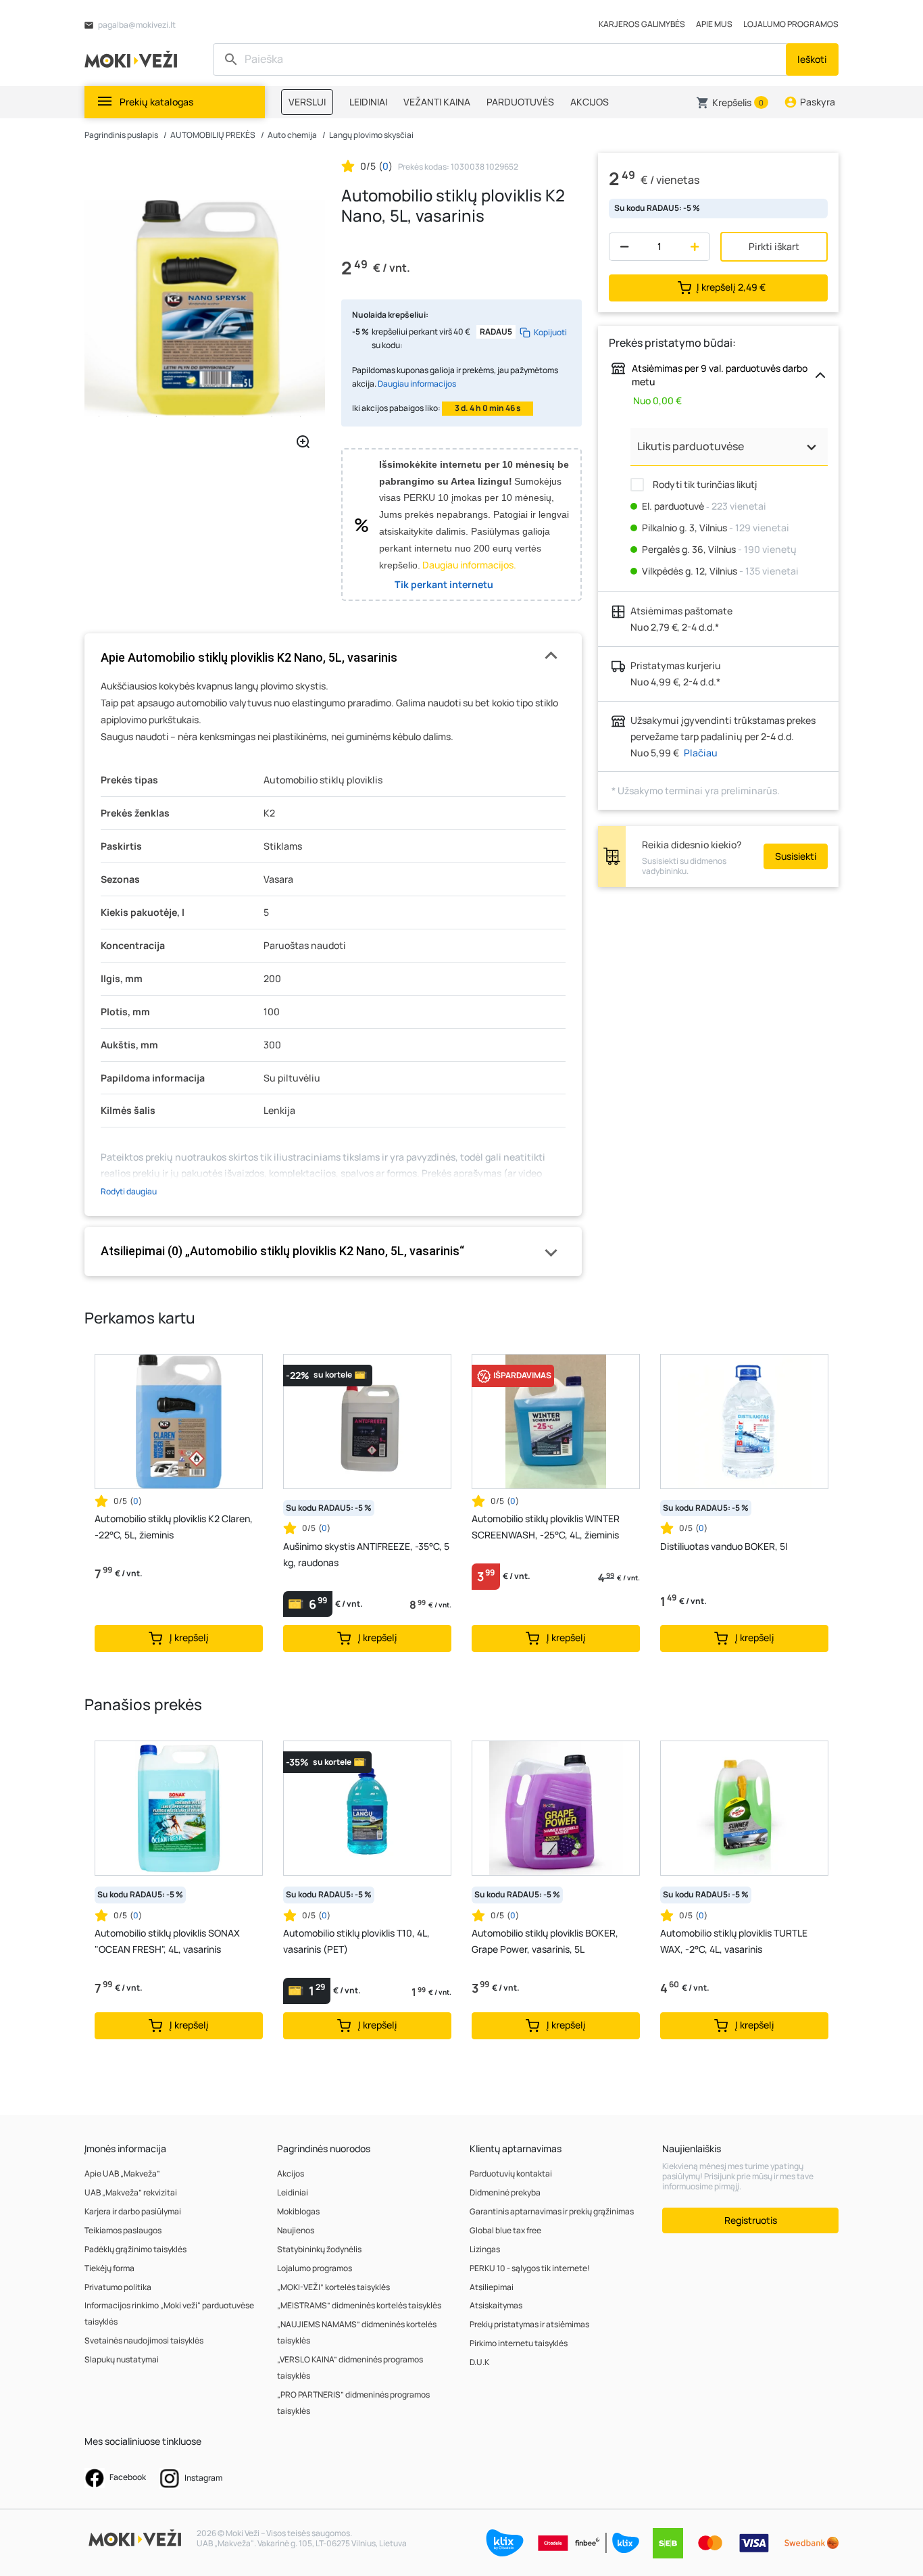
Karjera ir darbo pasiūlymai (133, 2211)
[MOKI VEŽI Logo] (133, 58)
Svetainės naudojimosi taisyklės (144, 2340)
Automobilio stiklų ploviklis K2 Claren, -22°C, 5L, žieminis (174, 1527)
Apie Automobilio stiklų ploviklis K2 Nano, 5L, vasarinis (249, 657)
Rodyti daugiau (129, 1191)
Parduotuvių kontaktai (511, 2173)
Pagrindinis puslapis (121, 135)
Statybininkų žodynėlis (319, 2249)
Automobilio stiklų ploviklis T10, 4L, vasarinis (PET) (356, 1941)
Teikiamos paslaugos (123, 2230)
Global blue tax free (505, 2230)
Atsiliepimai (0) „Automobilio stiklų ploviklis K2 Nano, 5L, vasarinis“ (282, 1251)
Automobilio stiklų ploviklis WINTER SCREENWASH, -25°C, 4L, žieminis (546, 1527)
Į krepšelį (731, 287)
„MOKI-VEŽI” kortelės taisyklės (333, 2287)
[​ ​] (501, 59)
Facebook (127, 2477)
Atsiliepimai (492, 2287)
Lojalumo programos (315, 2268)
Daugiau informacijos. (469, 565)
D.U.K (479, 2362)
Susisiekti (796, 856)
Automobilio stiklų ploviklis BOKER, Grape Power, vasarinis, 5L (545, 1941)
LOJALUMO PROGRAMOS (791, 24)
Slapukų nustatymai (122, 2359)
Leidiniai (293, 2192)
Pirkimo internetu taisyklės (519, 2343)
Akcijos (291, 2173)
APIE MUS (714, 24)
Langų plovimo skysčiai (371, 135)
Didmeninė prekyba (505, 2192)
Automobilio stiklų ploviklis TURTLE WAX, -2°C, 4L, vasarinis (734, 1941)
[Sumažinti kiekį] (621, 247)
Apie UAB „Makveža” (122, 2173)
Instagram (203, 2478)
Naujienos (296, 2230)
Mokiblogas (298, 2211)
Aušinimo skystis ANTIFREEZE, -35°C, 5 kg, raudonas (366, 1554)
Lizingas (485, 2249)
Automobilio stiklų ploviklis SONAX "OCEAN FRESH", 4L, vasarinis (167, 1941)
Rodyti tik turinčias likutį (704, 484)
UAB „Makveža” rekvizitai (131, 2192)
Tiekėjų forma (109, 2268)
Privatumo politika (118, 2287)
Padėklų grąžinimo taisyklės (135, 2249)
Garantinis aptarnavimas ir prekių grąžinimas (552, 2211)
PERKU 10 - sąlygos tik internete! (530, 2268)
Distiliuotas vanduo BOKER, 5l (724, 1546)
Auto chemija (292, 135)
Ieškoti (812, 59)
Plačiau (701, 753)
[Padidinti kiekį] (698, 247)
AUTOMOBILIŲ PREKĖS (213, 135)
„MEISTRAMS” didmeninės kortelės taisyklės (359, 2305)
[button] (732, 103)
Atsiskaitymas (496, 2305)
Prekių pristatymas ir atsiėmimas (529, 2324)
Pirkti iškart (774, 246)
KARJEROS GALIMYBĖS (642, 24)
